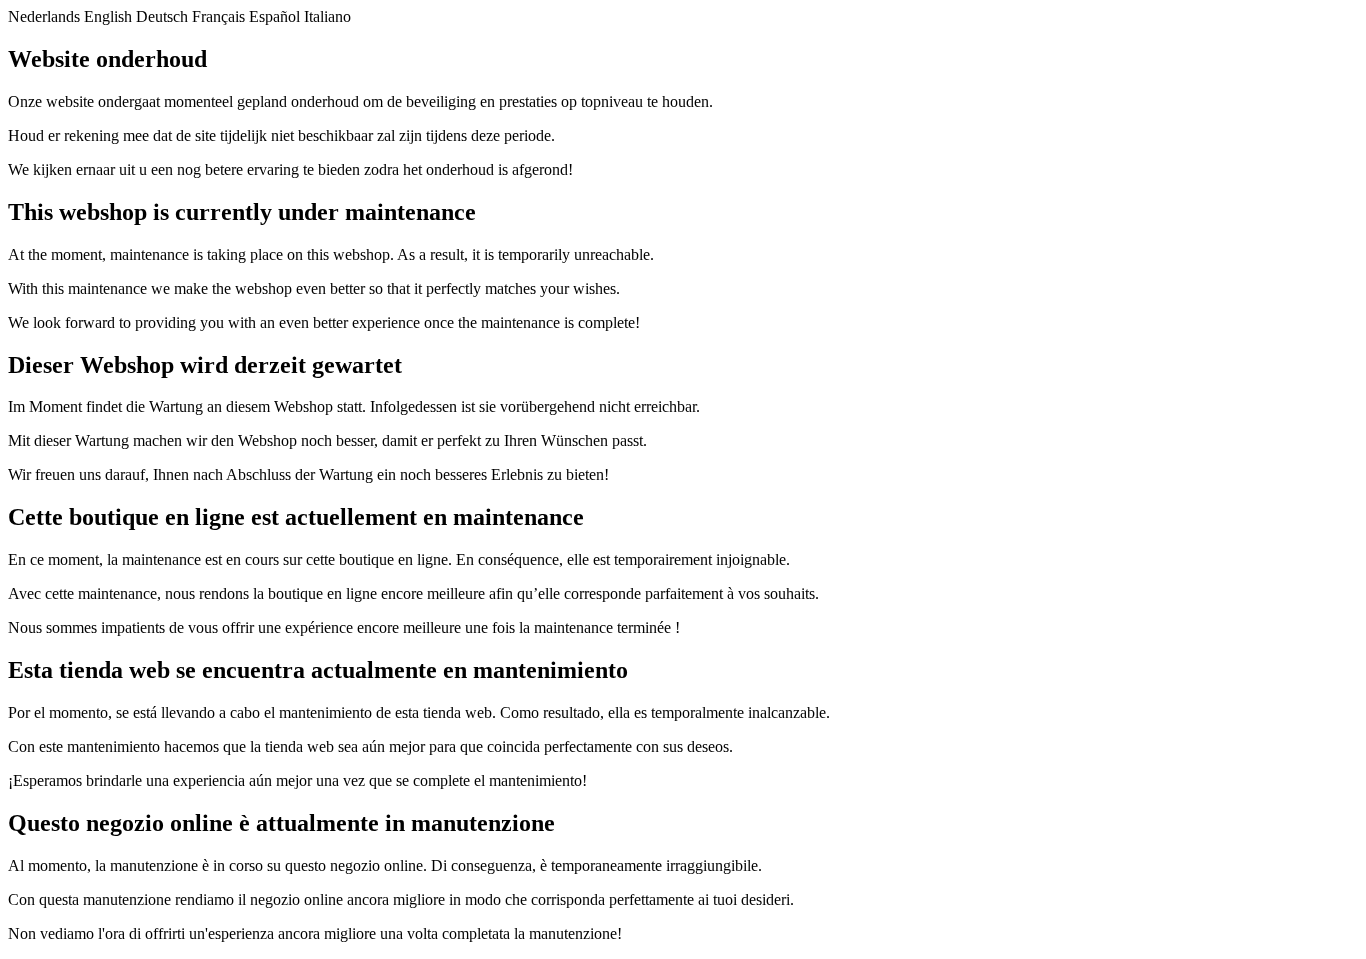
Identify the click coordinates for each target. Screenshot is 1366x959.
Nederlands (44, 16)
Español (274, 16)
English (108, 16)
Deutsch (162, 16)
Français (218, 16)
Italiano (327, 16)
